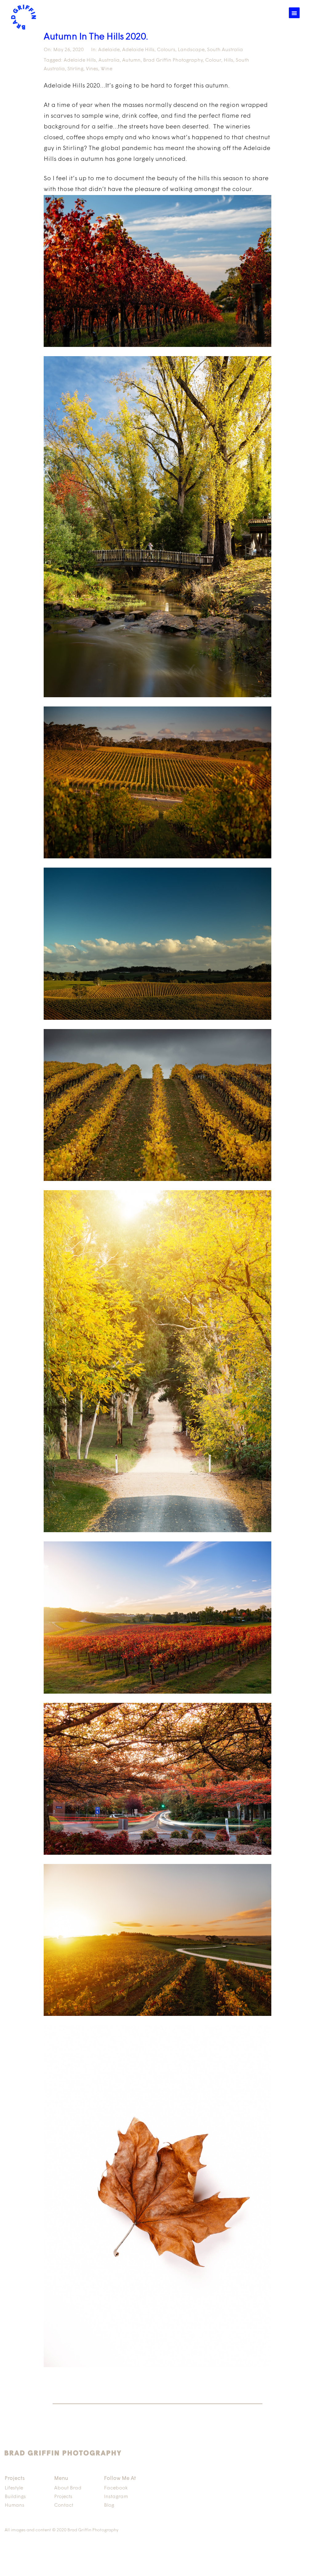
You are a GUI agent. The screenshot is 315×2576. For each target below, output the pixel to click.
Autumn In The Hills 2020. (96, 37)
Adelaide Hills (138, 50)
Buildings (15, 2497)
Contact (64, 2505)
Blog (109, 2505)
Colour (213, 60)
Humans (14, 2505)
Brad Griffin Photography (173, 60)
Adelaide (109, 50)
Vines (92, 69)
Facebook (116, 2488)
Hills (228, 60)
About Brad (68, 2488)
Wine (106, 69)
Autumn (131, 60)
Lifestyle (14, 2488)
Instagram (116, 2497)
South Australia (225, 50)
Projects (63, 2497)
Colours (166, 50)
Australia (109, 60)
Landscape (191, 50)
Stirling (75, 69)
